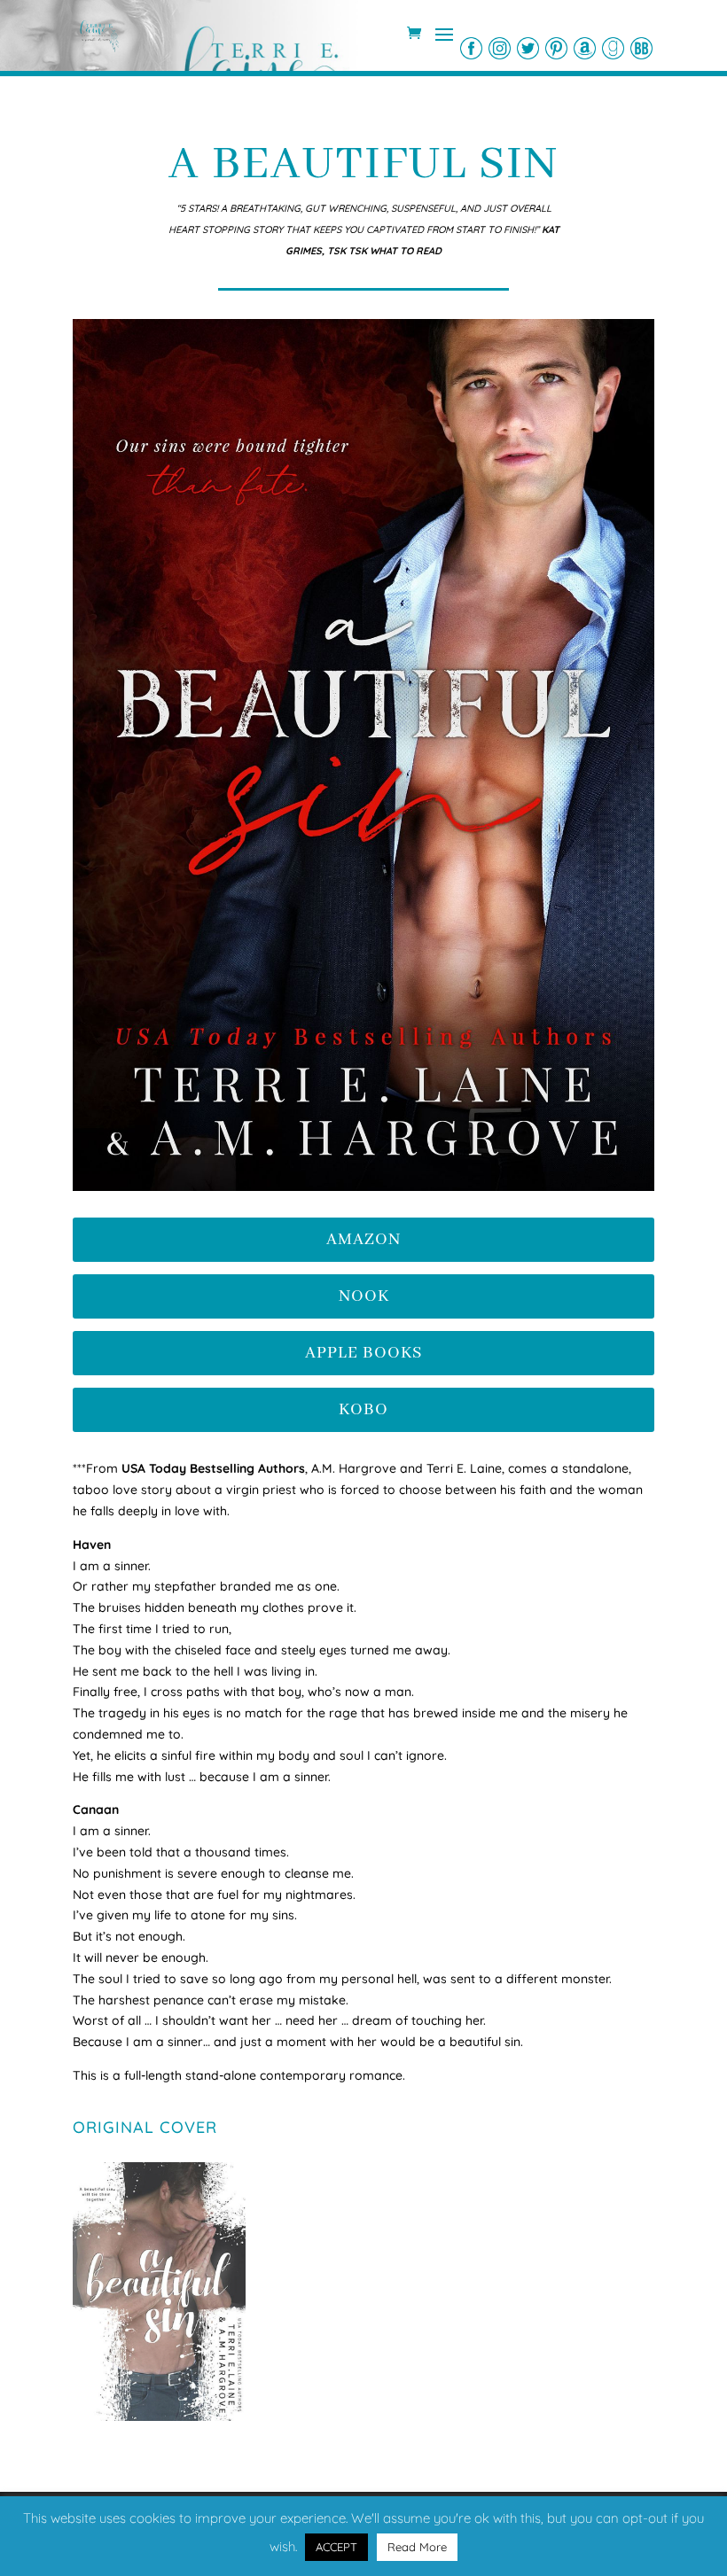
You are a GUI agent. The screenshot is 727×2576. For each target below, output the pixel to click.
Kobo (363, 1410)
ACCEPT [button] (336, 2547)
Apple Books (363, 1353)
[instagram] (500, 48)
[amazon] (585, 48)
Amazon (363, 1240)
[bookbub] (641, 48)
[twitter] (528, 48)
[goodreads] (613, 48)
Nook (364, 1296)
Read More (417, 2547)
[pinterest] (556, 48)
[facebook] (471, 48)
